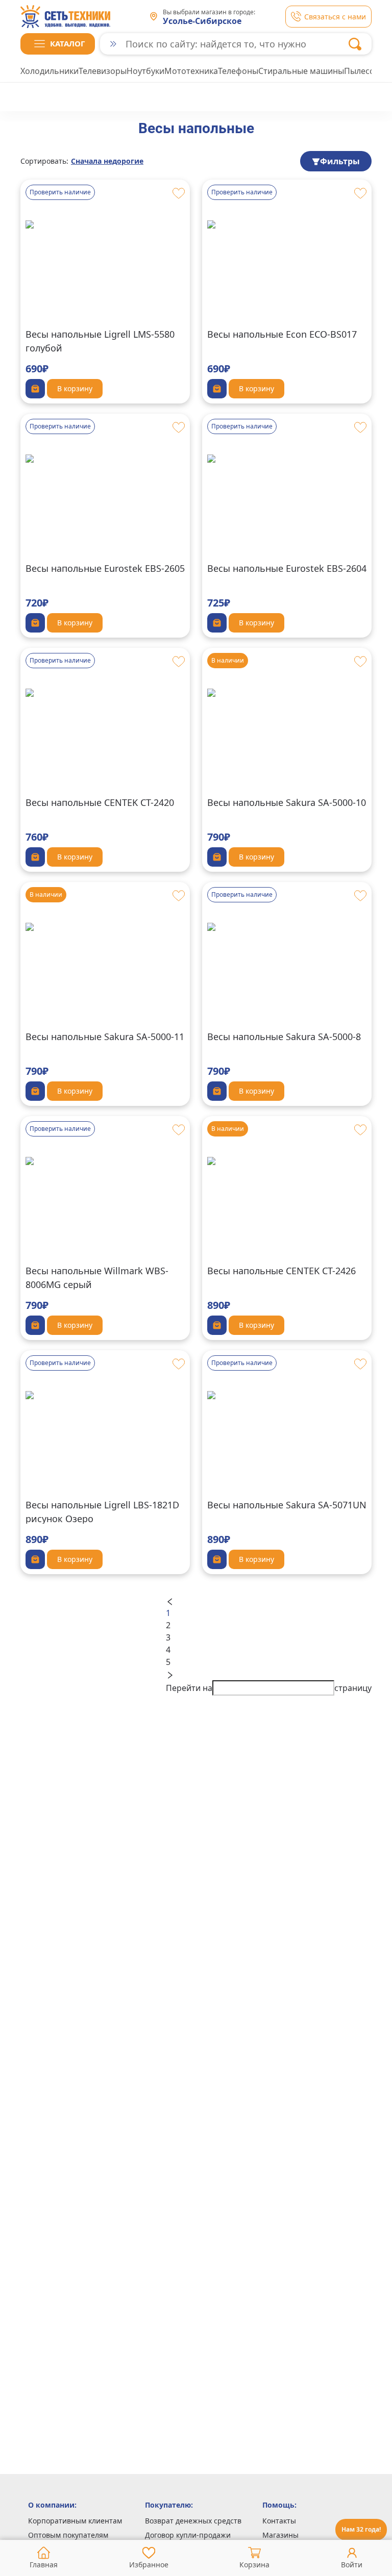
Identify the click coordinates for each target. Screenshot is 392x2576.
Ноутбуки (145, 71)
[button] (58, 44)
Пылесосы (364, 71)
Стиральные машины (301, 71)
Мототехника (191, 71)
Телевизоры (103, 71)
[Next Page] (269, 1674)
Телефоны (238, 71)
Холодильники (50, 71)
